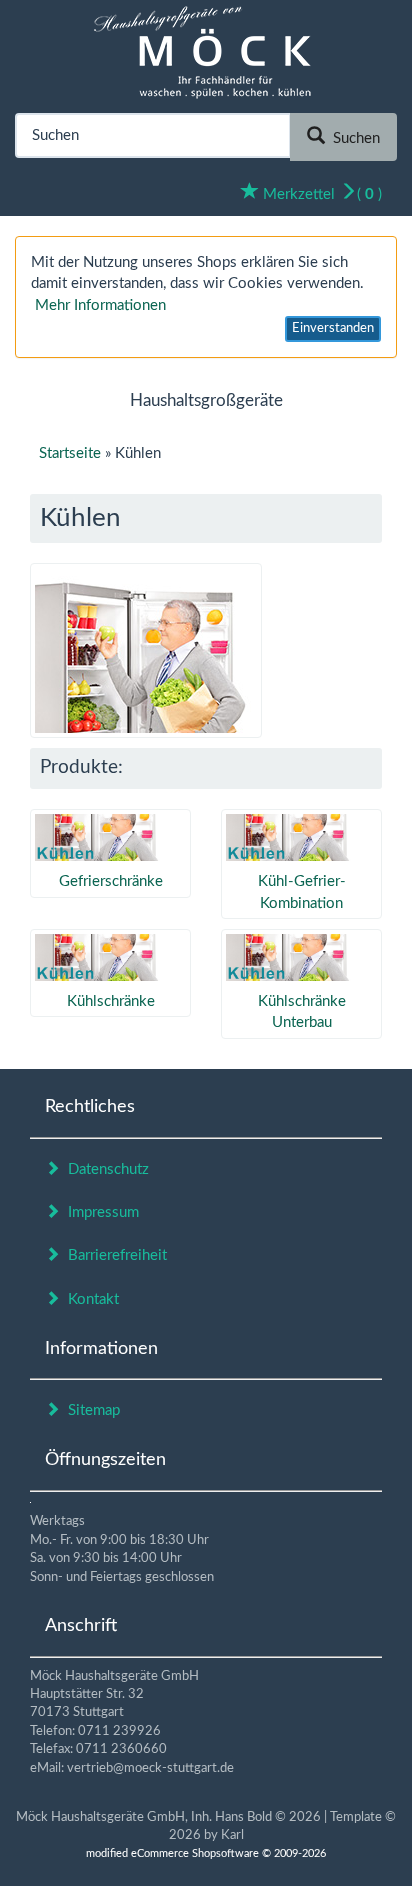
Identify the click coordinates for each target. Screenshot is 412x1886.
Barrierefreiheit (113, 1255)
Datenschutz (104, 1169)
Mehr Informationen (100, 305)
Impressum (99, 1212)
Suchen (352, 138)
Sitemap (90, 1410)
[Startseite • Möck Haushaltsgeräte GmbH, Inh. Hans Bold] (206, 50)
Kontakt (89, 1299)
